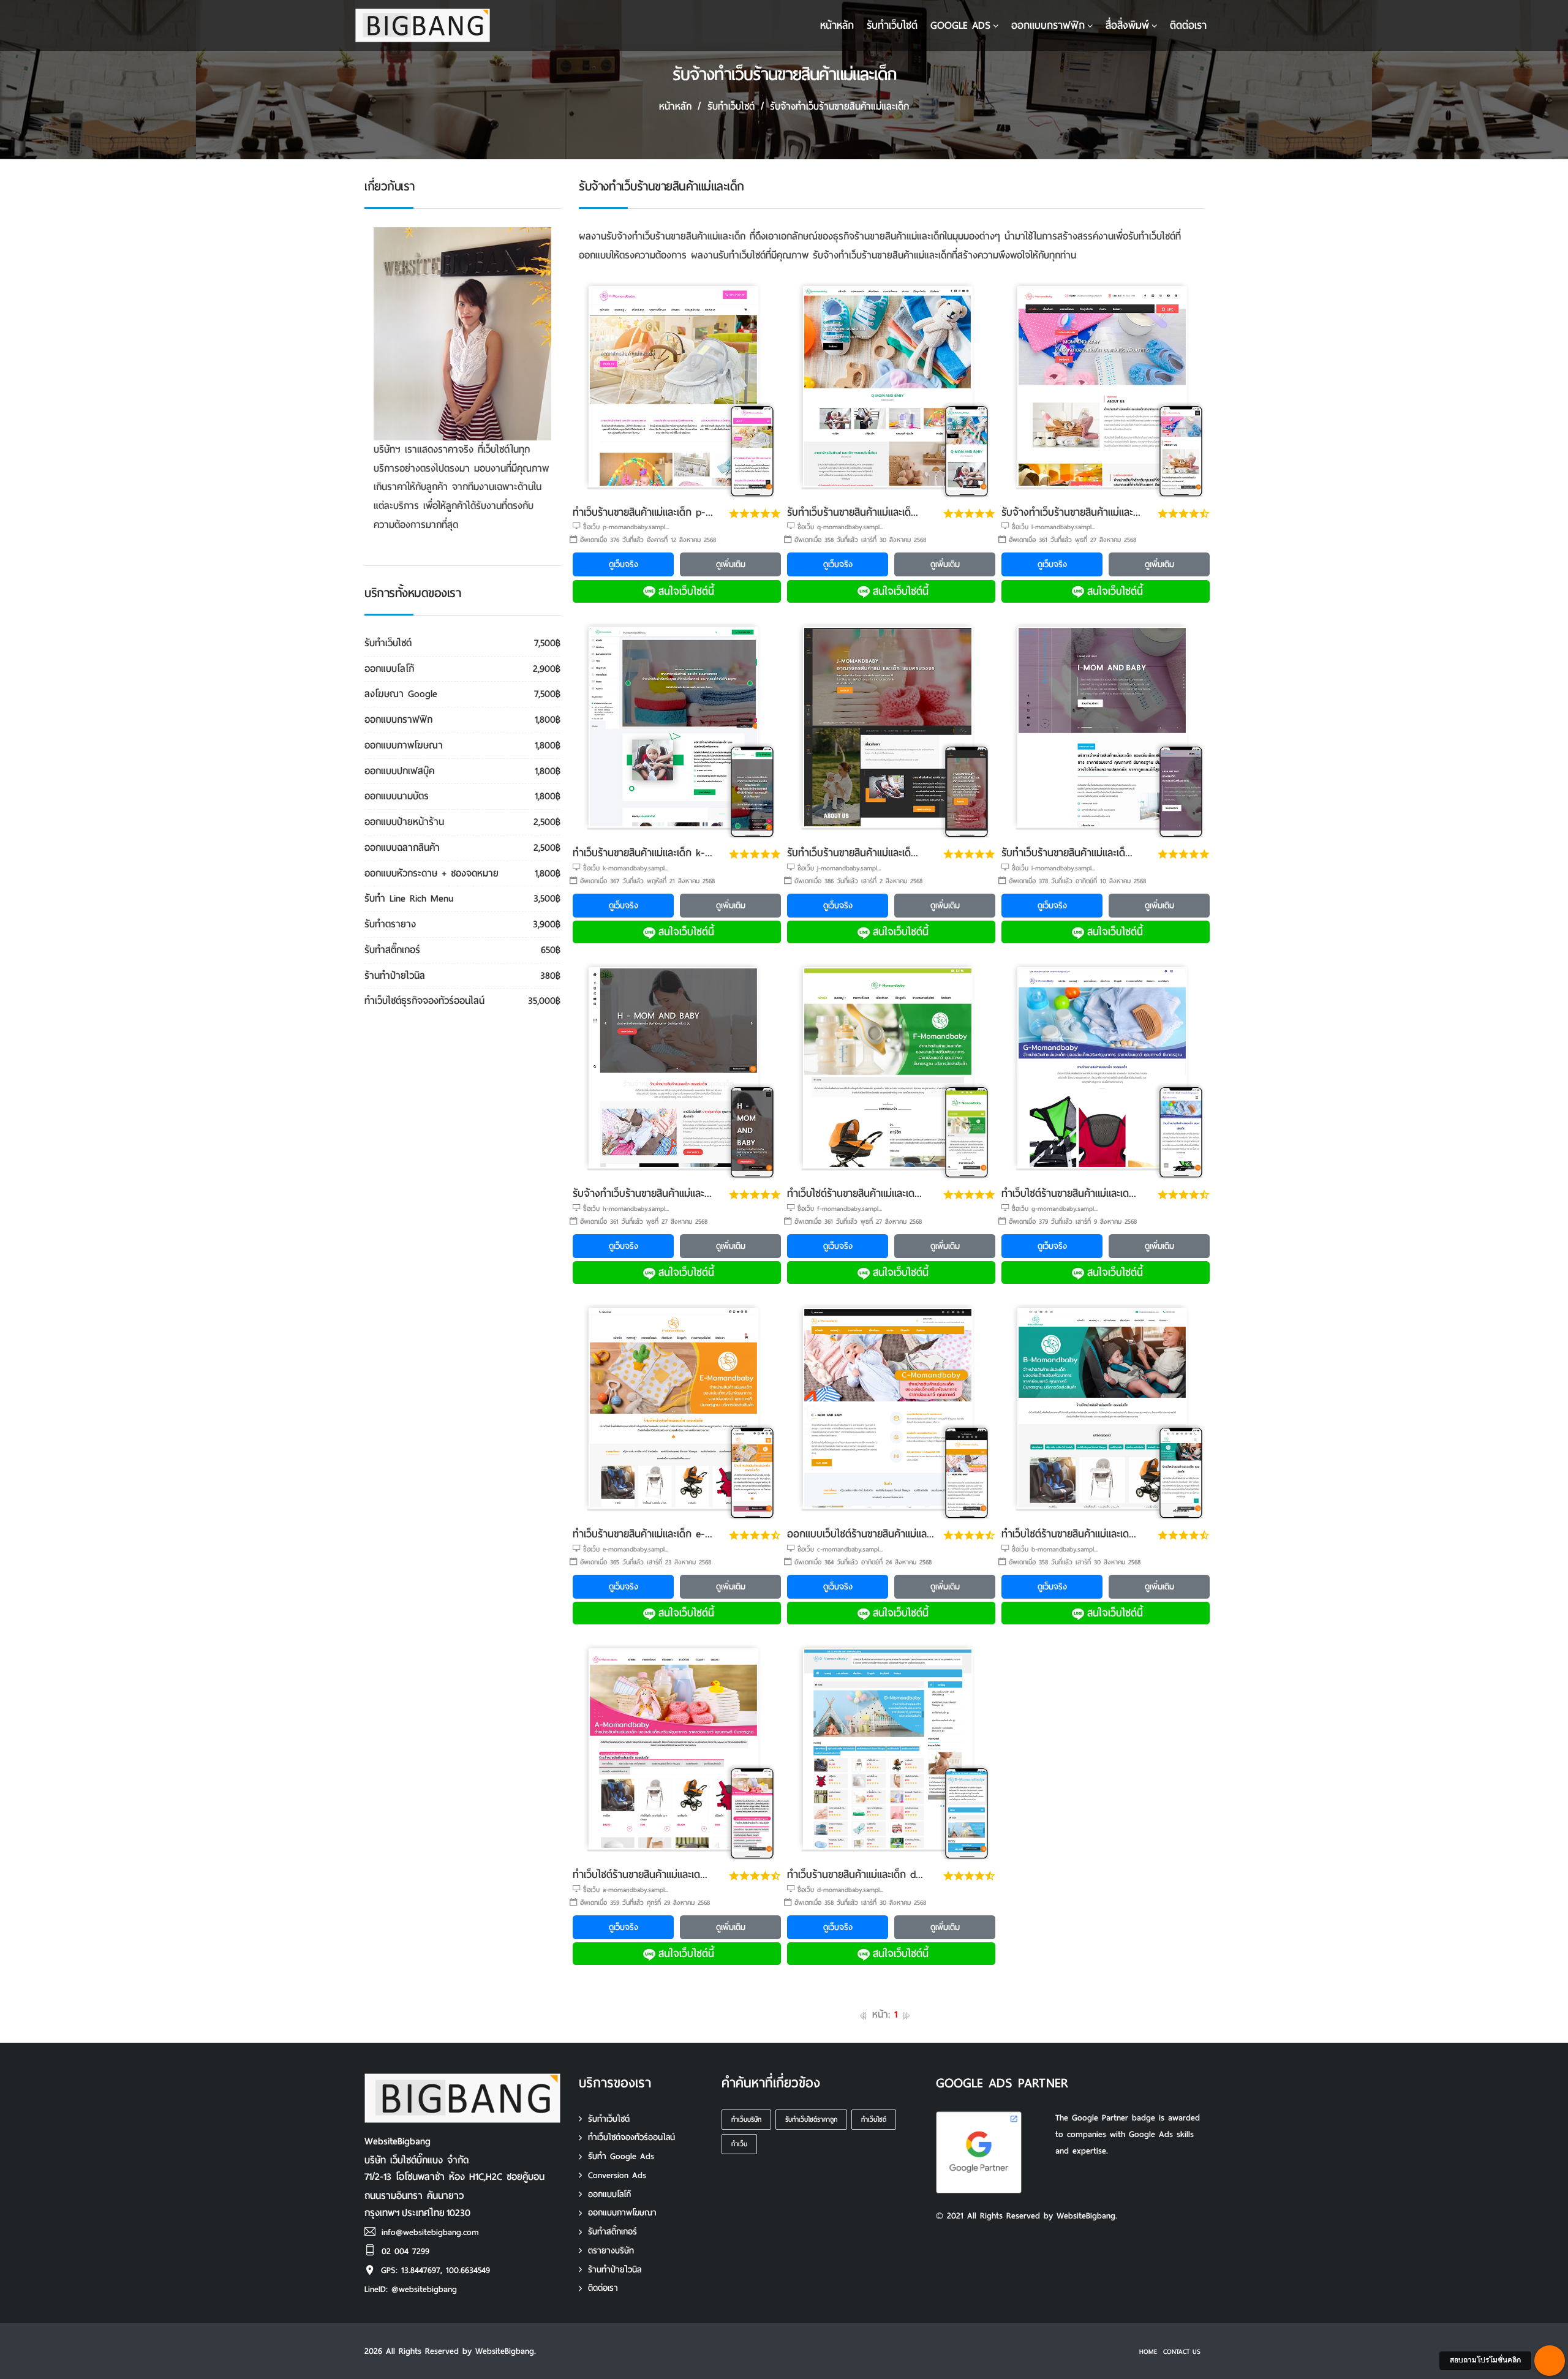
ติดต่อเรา (1188, 25)
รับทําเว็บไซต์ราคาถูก (811, 2119)
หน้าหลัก (837, 25)
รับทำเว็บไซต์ (609, 2119)
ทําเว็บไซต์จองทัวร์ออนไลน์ (631, 2137)
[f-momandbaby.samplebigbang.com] (891, 1069)
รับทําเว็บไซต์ (892, 25)
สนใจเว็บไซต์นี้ (686, 591)
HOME (1148, 2351)
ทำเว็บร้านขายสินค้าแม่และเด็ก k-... (643, 853)
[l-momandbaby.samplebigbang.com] (1106, 388)
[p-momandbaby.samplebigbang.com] (677, 388)
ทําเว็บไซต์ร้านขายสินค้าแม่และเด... (854, 1193)
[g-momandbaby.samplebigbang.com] (1106, 1069)
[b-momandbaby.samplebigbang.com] (1106, 1410)
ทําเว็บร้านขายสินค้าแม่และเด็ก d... (855, 1875)
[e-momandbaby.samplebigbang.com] (677, 1410)
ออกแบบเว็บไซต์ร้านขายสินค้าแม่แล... (861, 1534)
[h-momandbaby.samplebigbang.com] (677, 1069)
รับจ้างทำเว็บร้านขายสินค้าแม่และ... (1071, 512)
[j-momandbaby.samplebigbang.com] (891, 729)
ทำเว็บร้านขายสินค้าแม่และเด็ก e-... (643, 1534)
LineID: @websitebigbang (411, 2289)
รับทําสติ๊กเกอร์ (612, 2232)
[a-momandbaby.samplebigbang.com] (677, 1750)
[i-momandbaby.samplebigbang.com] (1106, 729)
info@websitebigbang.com (430, 2232)
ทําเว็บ (739, 2144)
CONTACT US (1182, 2351)
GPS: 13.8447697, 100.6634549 (435, 2270)
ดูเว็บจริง (624, 564)
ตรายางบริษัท (611, 2251)
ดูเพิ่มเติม (731, 564)
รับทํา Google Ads (621, 2156)
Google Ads (960, 25)
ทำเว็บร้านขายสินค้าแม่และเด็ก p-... (643, 512)
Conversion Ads (617, 2175)
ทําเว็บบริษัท (746, 2119)
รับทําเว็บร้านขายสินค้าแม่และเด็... (853, 512)
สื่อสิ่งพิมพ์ (1127, 25)
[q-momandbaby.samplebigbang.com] (891, 388)
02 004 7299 (405, 2251)
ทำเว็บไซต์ (874, 2119)
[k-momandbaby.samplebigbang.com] (677, 729)
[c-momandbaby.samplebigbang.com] (891, 1410)
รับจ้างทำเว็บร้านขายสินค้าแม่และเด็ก (839, 106)
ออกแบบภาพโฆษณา (622, 2213)
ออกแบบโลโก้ (609, 2194)
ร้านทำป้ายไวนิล (615, 2270)
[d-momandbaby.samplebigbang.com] (891, 1750)
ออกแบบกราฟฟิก (1048, 25)
